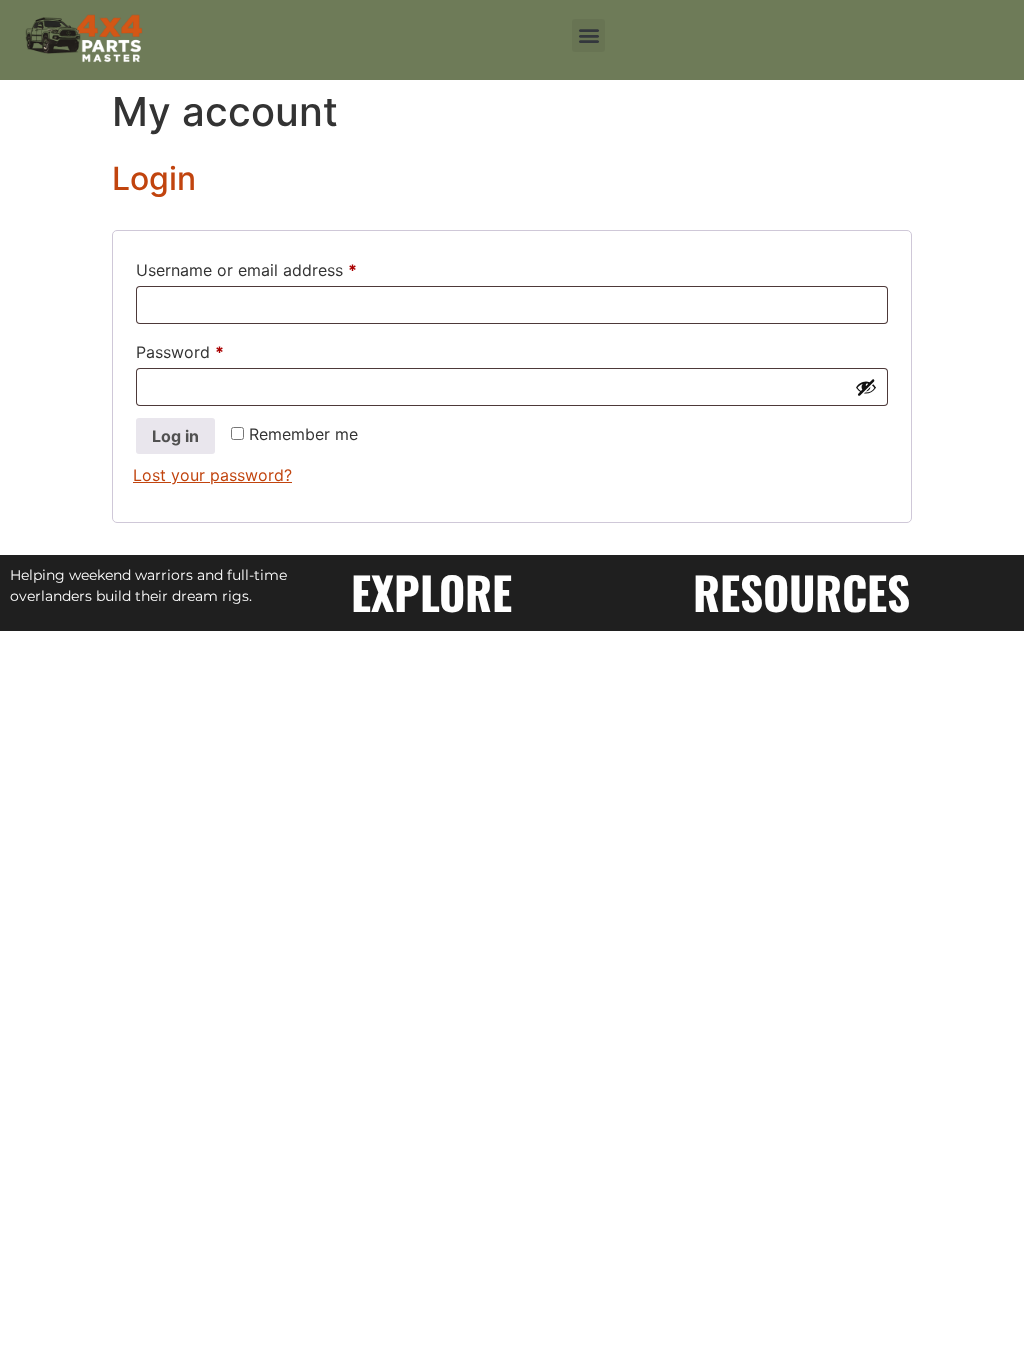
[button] (588, 35)
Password (213, 349)
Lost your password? (212, 475)
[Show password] (866, 387)
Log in (175, 436)
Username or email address (279, 267)
